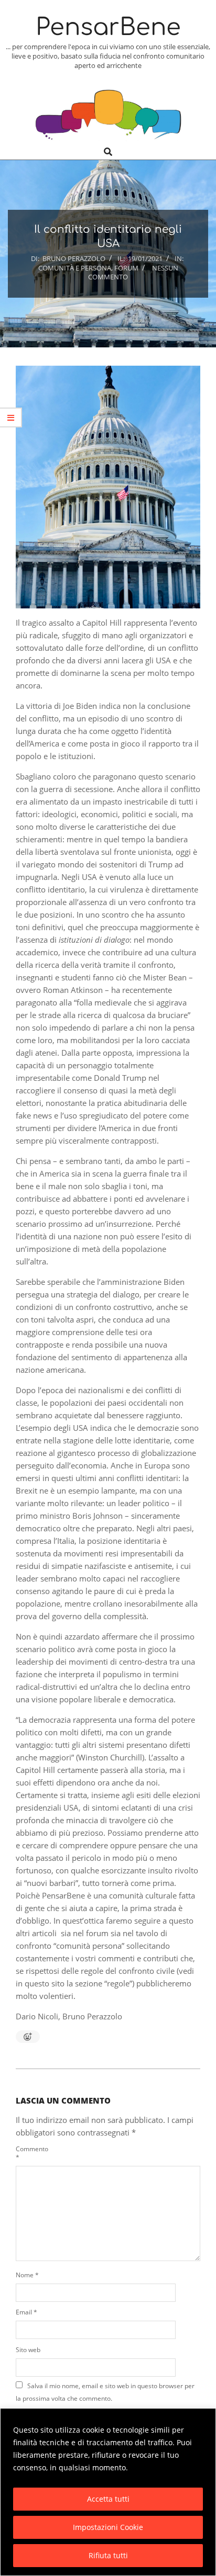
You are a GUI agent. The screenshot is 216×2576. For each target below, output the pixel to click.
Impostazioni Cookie (108, 2527)
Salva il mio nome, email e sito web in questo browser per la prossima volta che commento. (105, 2392)
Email (26, 2312)
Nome (27, 2275)
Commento (30, 2153)
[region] (108, 2492)
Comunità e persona (75, 268)
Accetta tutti (108, 2499)
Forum (126, 268)
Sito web (28, 2350)
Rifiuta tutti (108, 2555)
